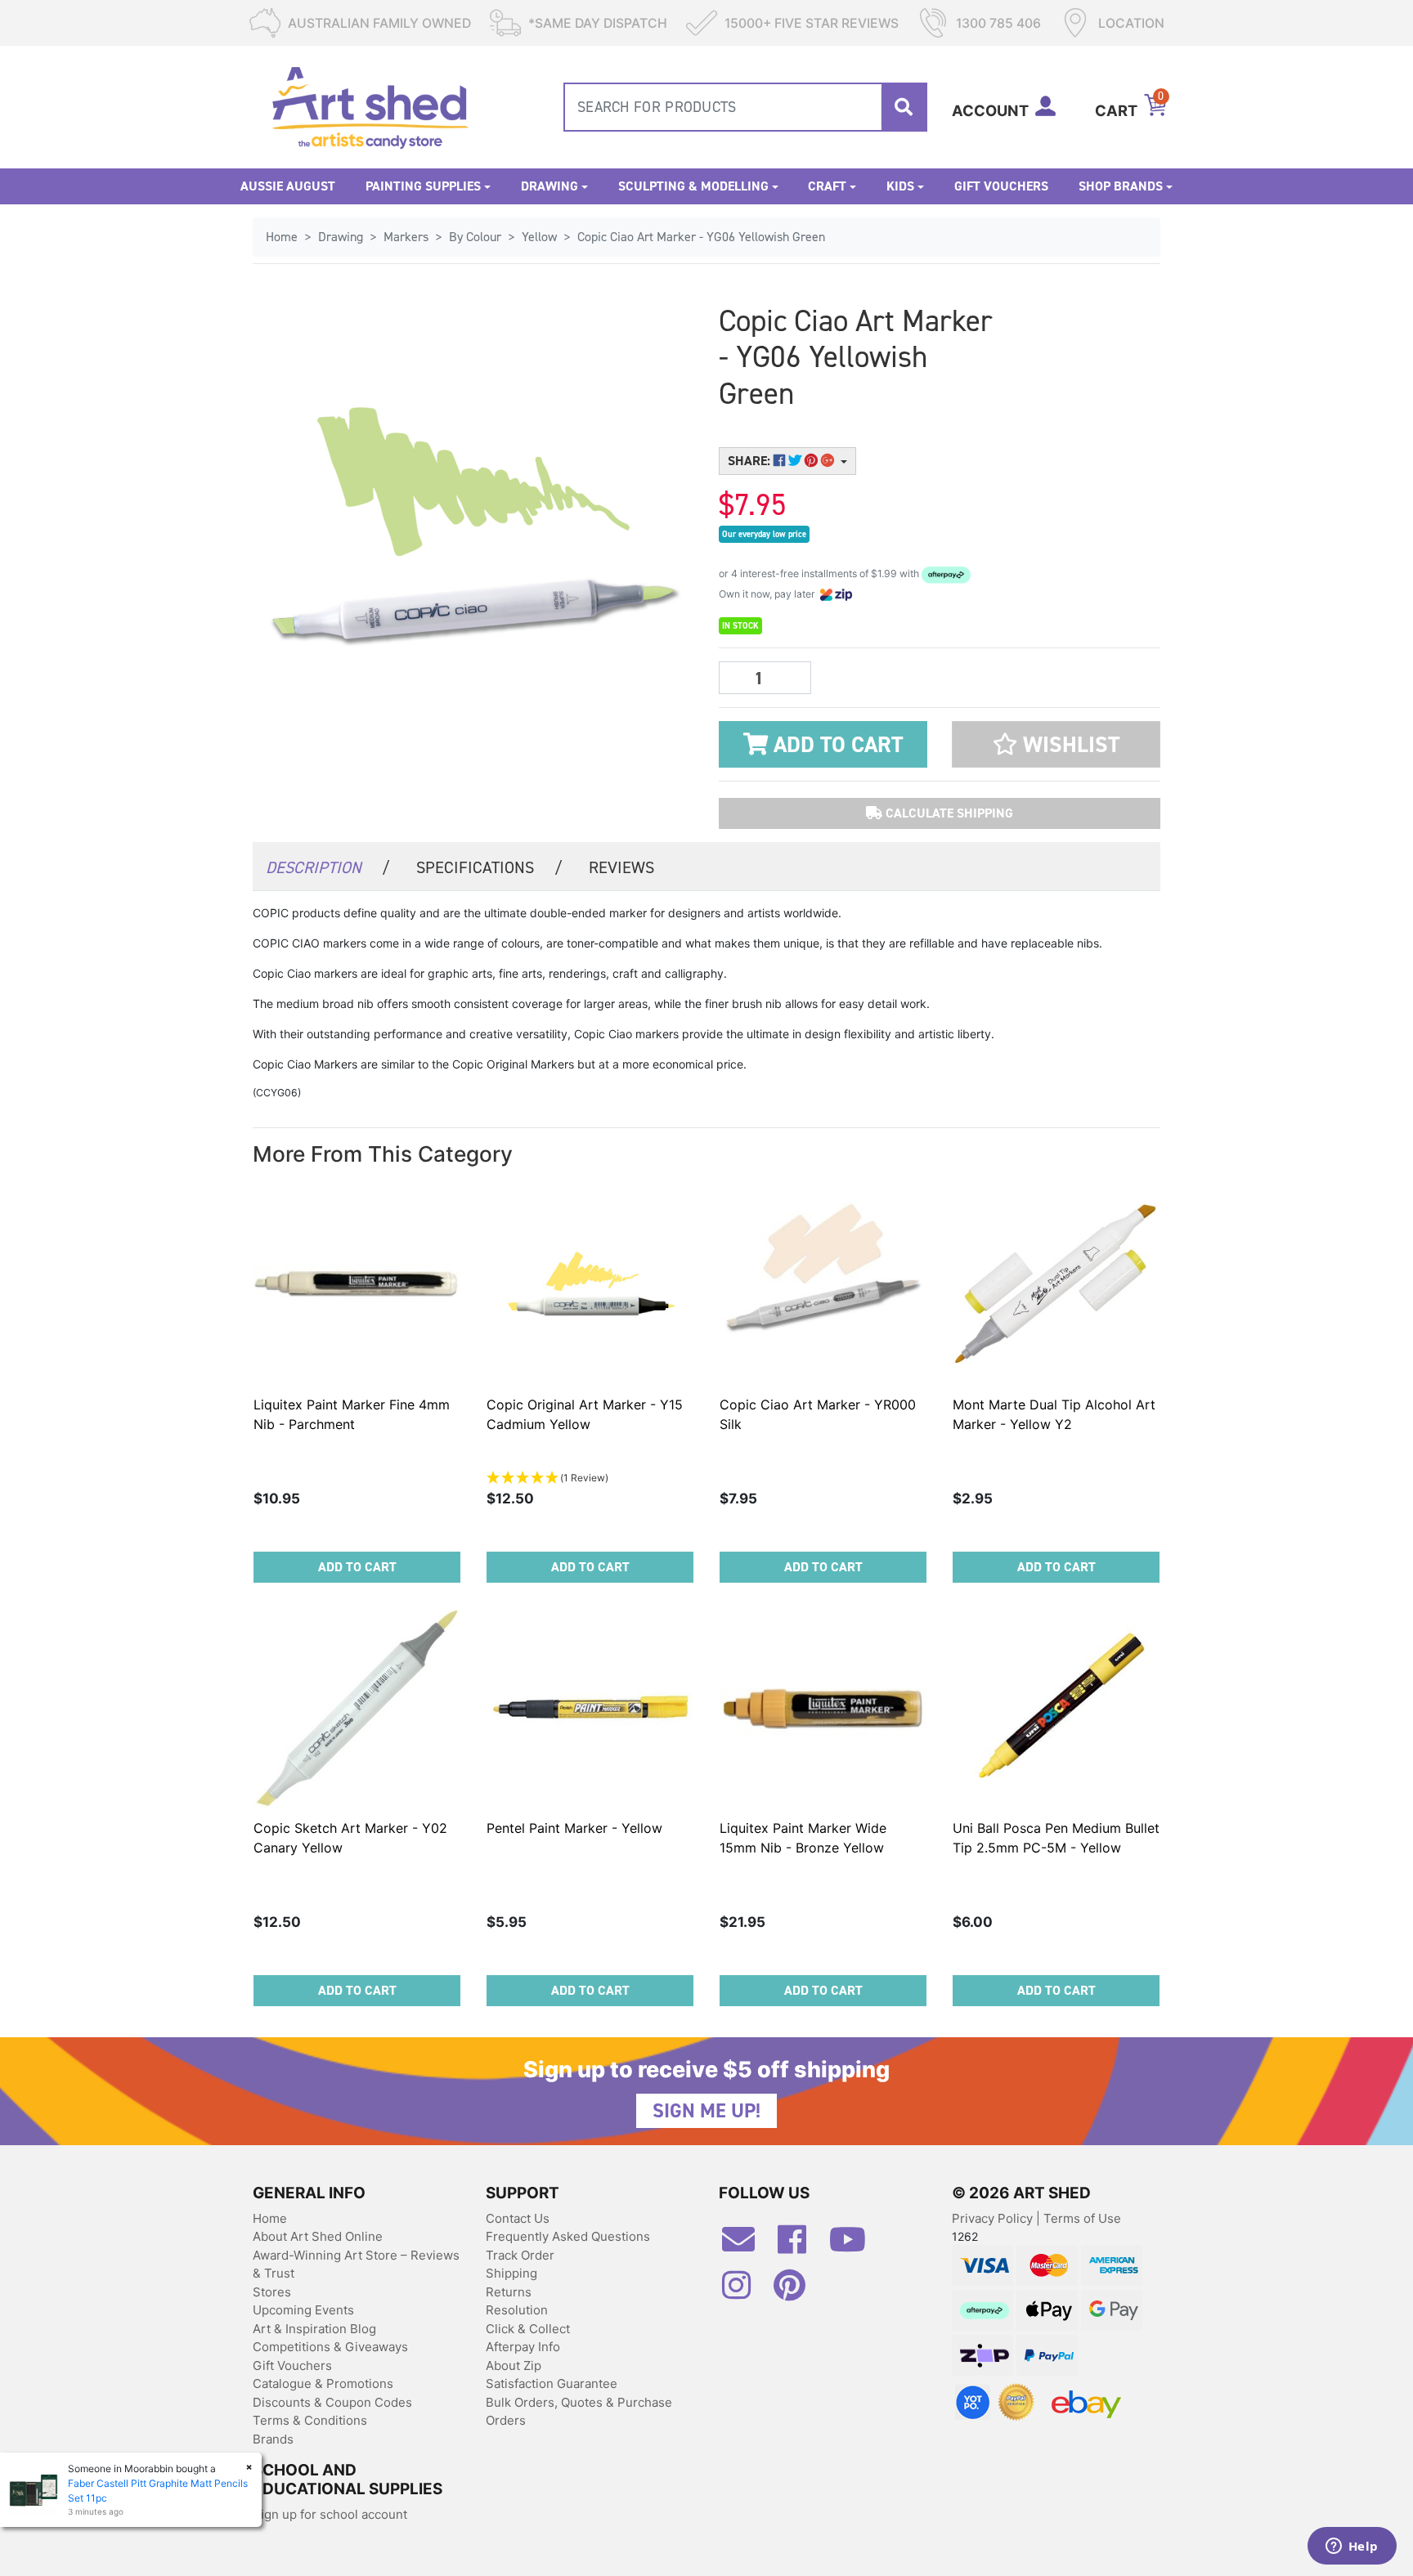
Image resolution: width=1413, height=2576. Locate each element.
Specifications (489, 867)
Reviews (621, 867)
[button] (1056, 744)
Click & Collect (528, 2329)
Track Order (520, 2255)
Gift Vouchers (1001, 186)
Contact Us (518, 2218)
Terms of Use (1082, 2218)
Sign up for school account (330, 2514)
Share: (751, 461)
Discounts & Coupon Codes (332, 2402)
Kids (900, 186)
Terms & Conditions (310, 2420)
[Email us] (747, 2246)
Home (270, 2218)
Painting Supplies (423, 186)
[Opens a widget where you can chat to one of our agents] (1352, 2547)
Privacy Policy (994, 2218)
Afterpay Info (523, 2347)
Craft (827, 186)
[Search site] (904, 107)
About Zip (514, 2365)
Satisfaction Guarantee (552, 2383)
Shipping (511, 2273)
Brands (273, 2439)
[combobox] (745, 107)
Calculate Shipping (948, 813)
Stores (272, 2292)
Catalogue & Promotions (323, 2383)
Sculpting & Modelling (693, 186)
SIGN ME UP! (706, 2111)
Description (328, 867)
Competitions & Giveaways (330, 2347)
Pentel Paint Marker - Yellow (574, 1828)
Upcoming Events (303, 2310)
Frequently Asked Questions (568, 2236)
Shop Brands (1121, 186)
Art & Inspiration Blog (314, 2329)
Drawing (549, 186)
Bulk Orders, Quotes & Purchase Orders (579, 2412)
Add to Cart (835, 745)
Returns (509, 2292)
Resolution (517, 2310)
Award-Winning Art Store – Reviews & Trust (356, 2265)
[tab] (328, 866)
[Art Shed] (370, 106)
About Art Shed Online (318, 2236)
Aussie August (288, 186)
